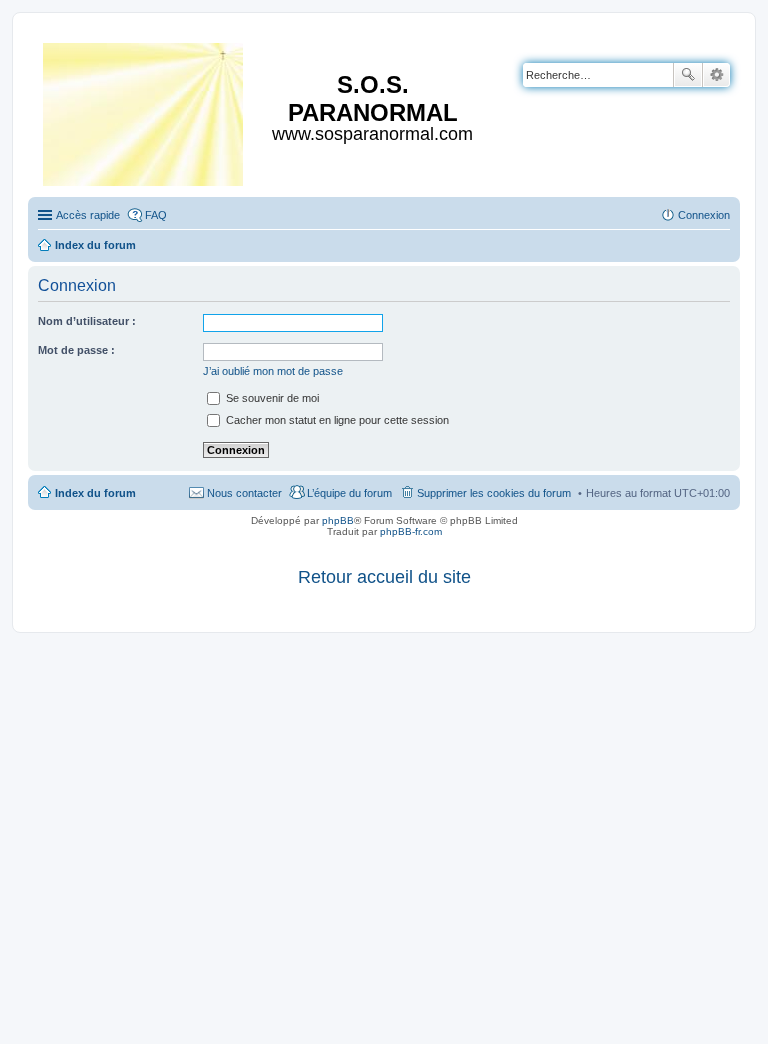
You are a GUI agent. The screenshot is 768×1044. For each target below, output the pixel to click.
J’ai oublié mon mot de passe (273, 371)
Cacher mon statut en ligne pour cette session (336, 420)
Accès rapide (88, 215)
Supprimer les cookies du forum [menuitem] (494, 493)
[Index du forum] (144, 110)
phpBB (338, 520)
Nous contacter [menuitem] (244, 493)
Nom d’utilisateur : (87, 321)
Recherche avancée (716, 75)
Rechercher (688, 75)
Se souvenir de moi (271, 398)
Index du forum (95, 493)
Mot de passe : (76, 350)
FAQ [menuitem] (156, 215)
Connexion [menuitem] (704, 215)
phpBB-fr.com (411, 531)
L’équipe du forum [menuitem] (349, 493)
